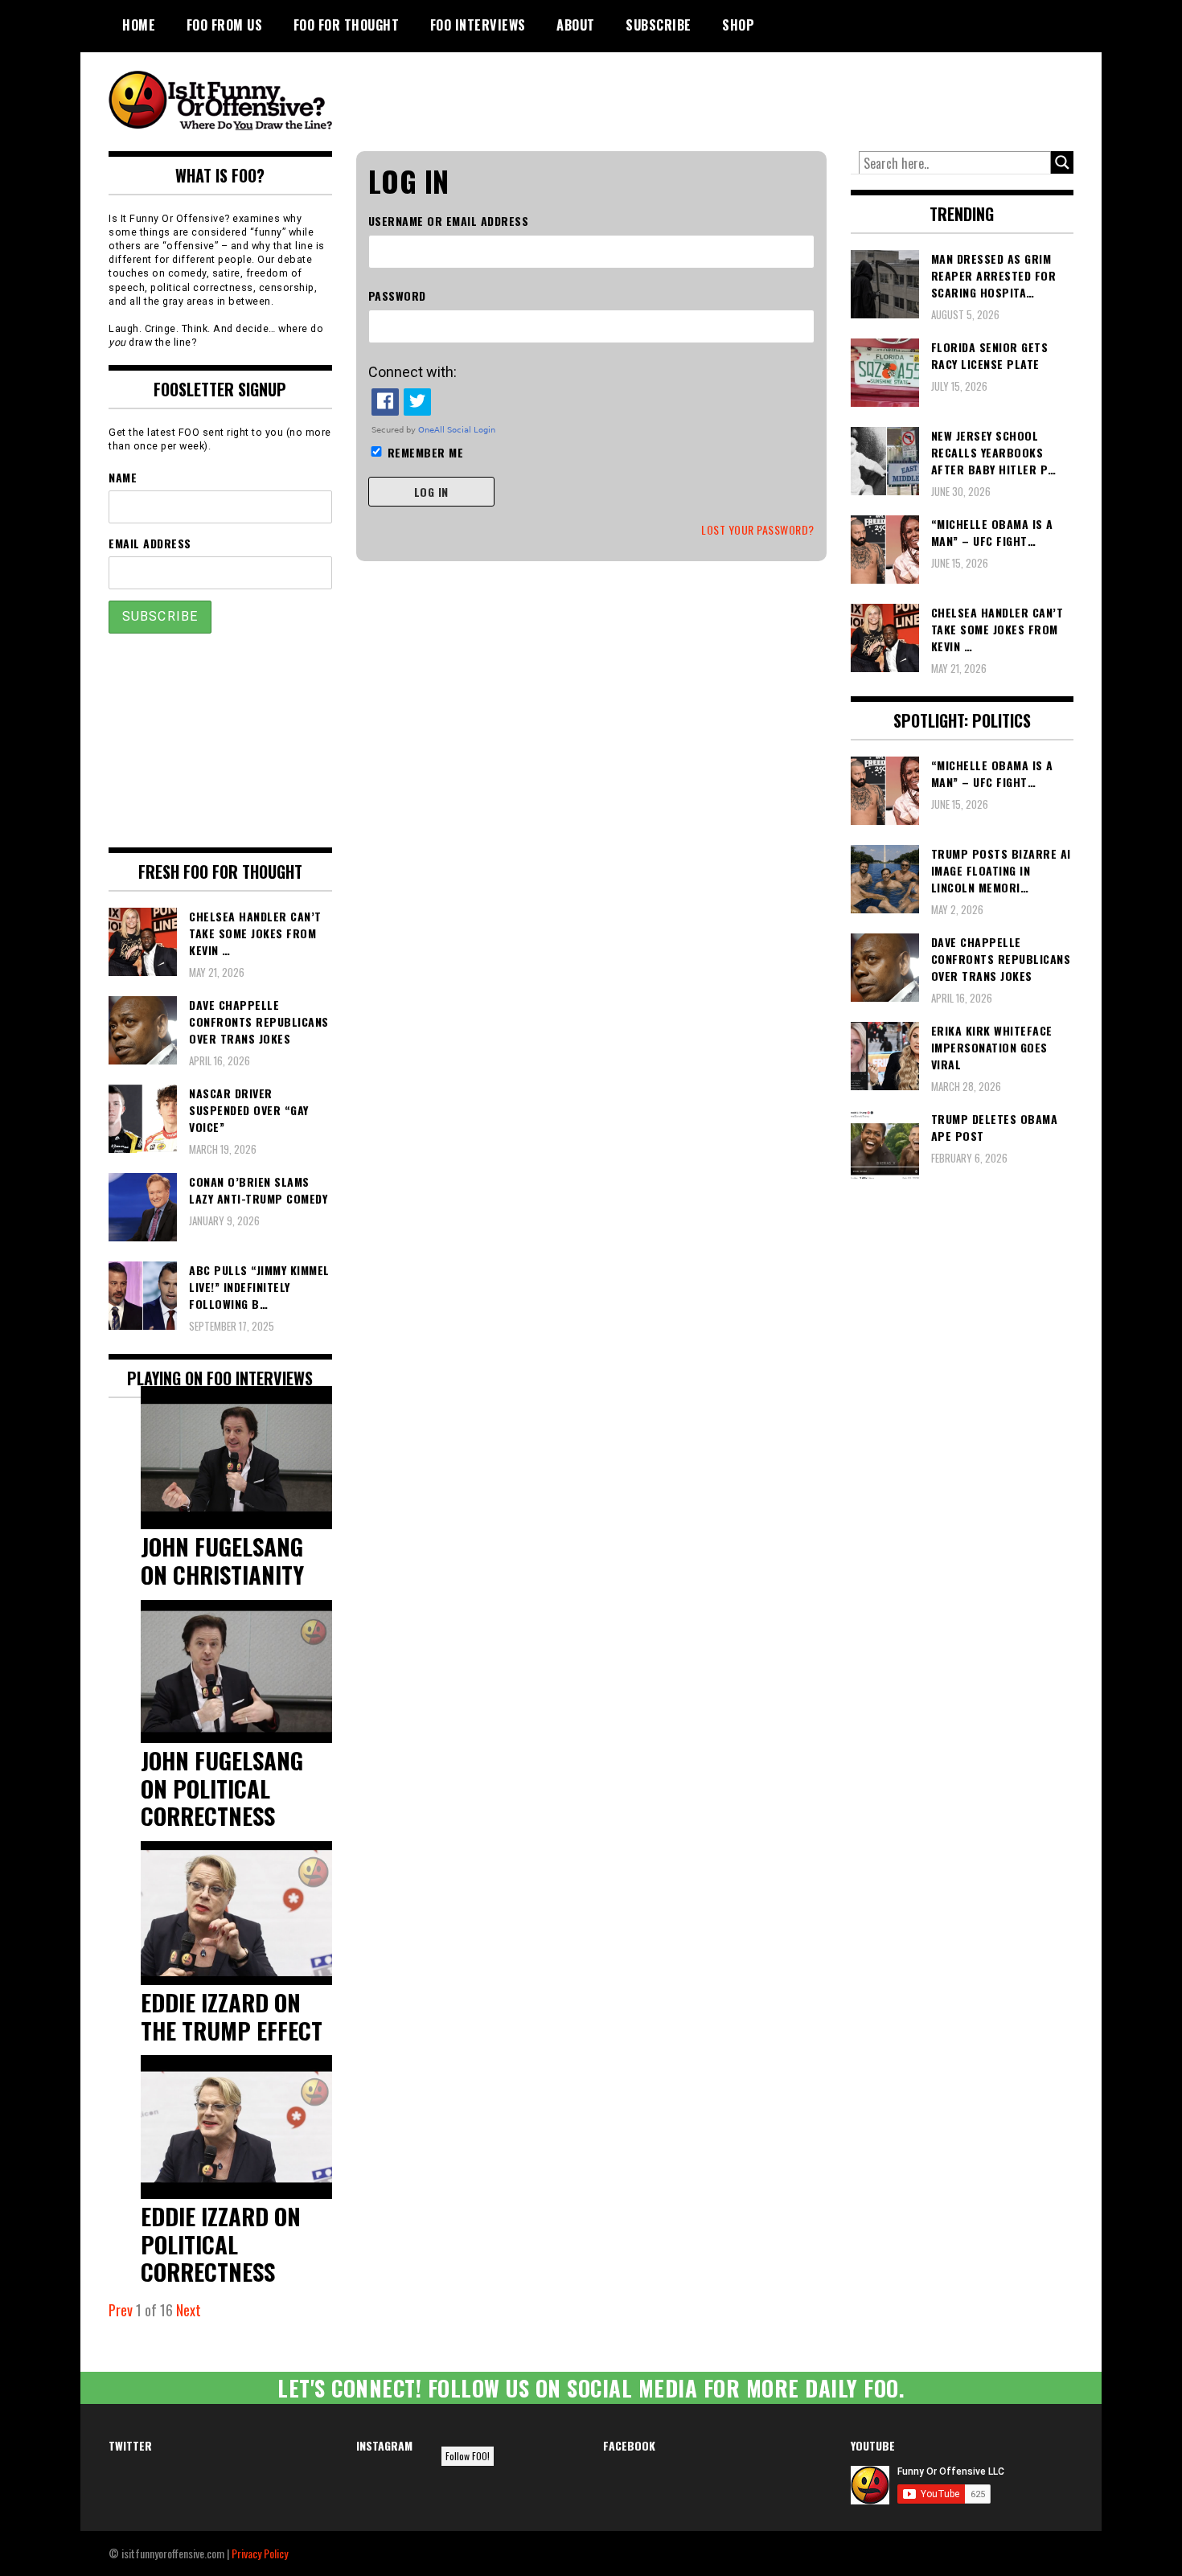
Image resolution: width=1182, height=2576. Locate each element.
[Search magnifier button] (1062, 162)
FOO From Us (225, 25)
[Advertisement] (773, 96)
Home (139, 25)
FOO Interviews (478, 25)
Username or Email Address (449, 221)
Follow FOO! (468, 2456)
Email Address (150, 543)
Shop (738, 25)
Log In (431, 492)
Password (397, 295)
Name (123, 477)
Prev (121, 2310)
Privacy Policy (260, 2553)
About (576, 25)
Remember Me (426, 452)
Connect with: (412, 372)
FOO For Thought (347, 25)
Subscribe (659, 25)
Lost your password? (758, 529)
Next (189, 2310)
